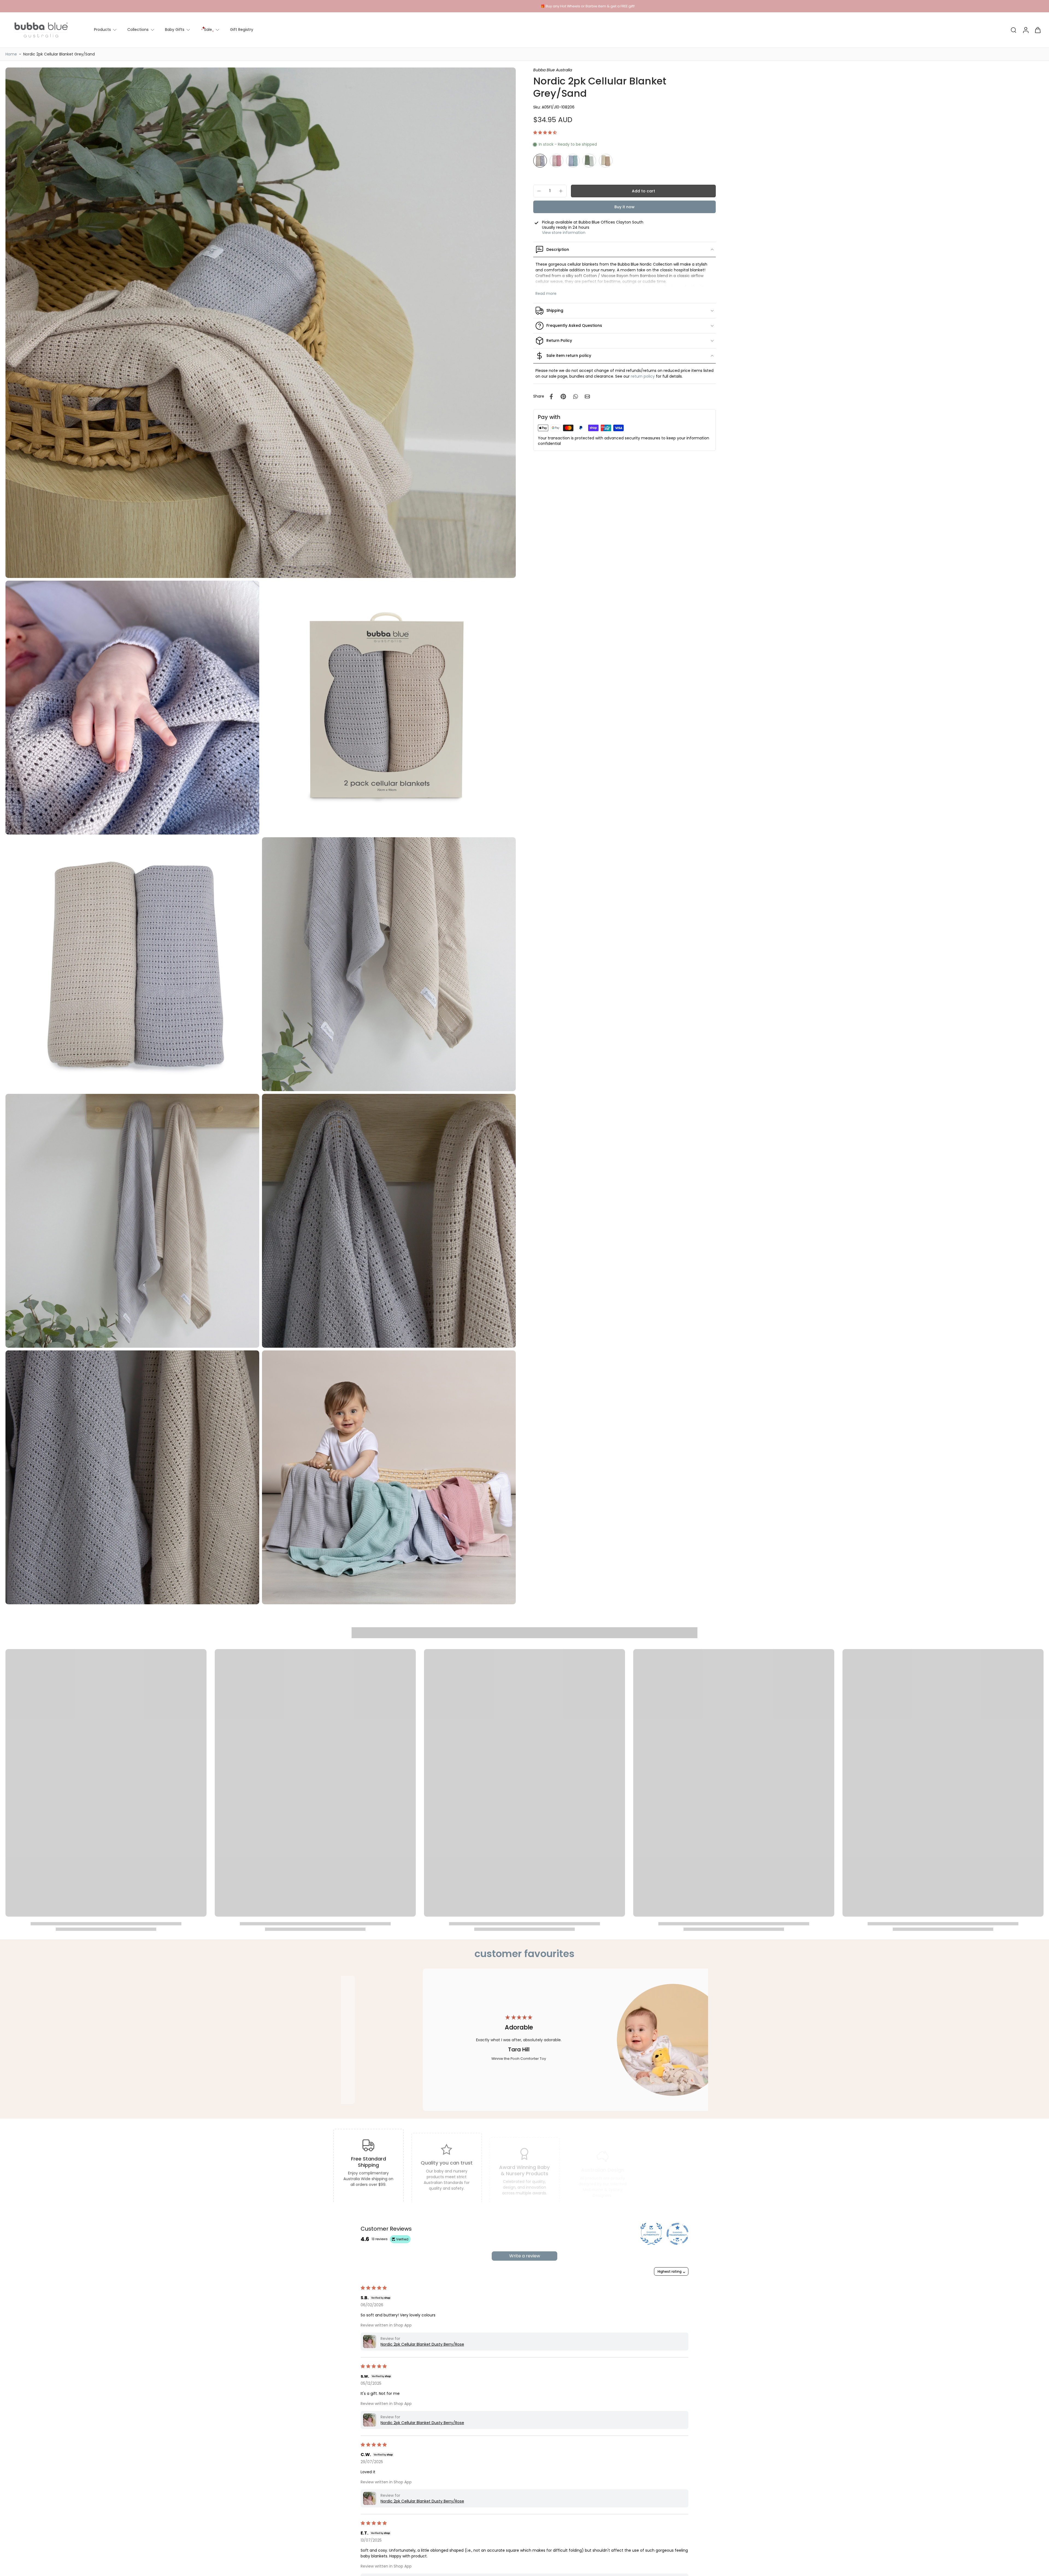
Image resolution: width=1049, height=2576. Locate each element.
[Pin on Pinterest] (563, 396)
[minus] (539, 191)
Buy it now (624, 207)
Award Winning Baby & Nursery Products (525, 2160)
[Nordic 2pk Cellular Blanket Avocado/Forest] (589, 161)
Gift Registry (242, 30)
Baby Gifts (175, 30)
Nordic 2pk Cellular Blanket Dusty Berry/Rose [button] (422, 2344)
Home (11, 54)
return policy (643, 376)
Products (102, 30)
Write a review (525, 2256)
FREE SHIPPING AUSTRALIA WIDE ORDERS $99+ (524, 6)
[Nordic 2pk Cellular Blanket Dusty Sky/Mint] (573, 161)
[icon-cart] (1038, 30)
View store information (564, 233)
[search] (1013, 30)
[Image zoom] (261, 323)
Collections (138, 30)
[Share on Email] (587, 396)
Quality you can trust (446, 2157)
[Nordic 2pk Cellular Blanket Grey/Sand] (540, 161)
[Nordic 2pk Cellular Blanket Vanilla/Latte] (606, 161)
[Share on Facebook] (551, 396)
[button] (545, 133)
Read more (546, 294)
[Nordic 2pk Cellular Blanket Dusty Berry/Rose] (556, 161)
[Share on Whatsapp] (575, 396)
